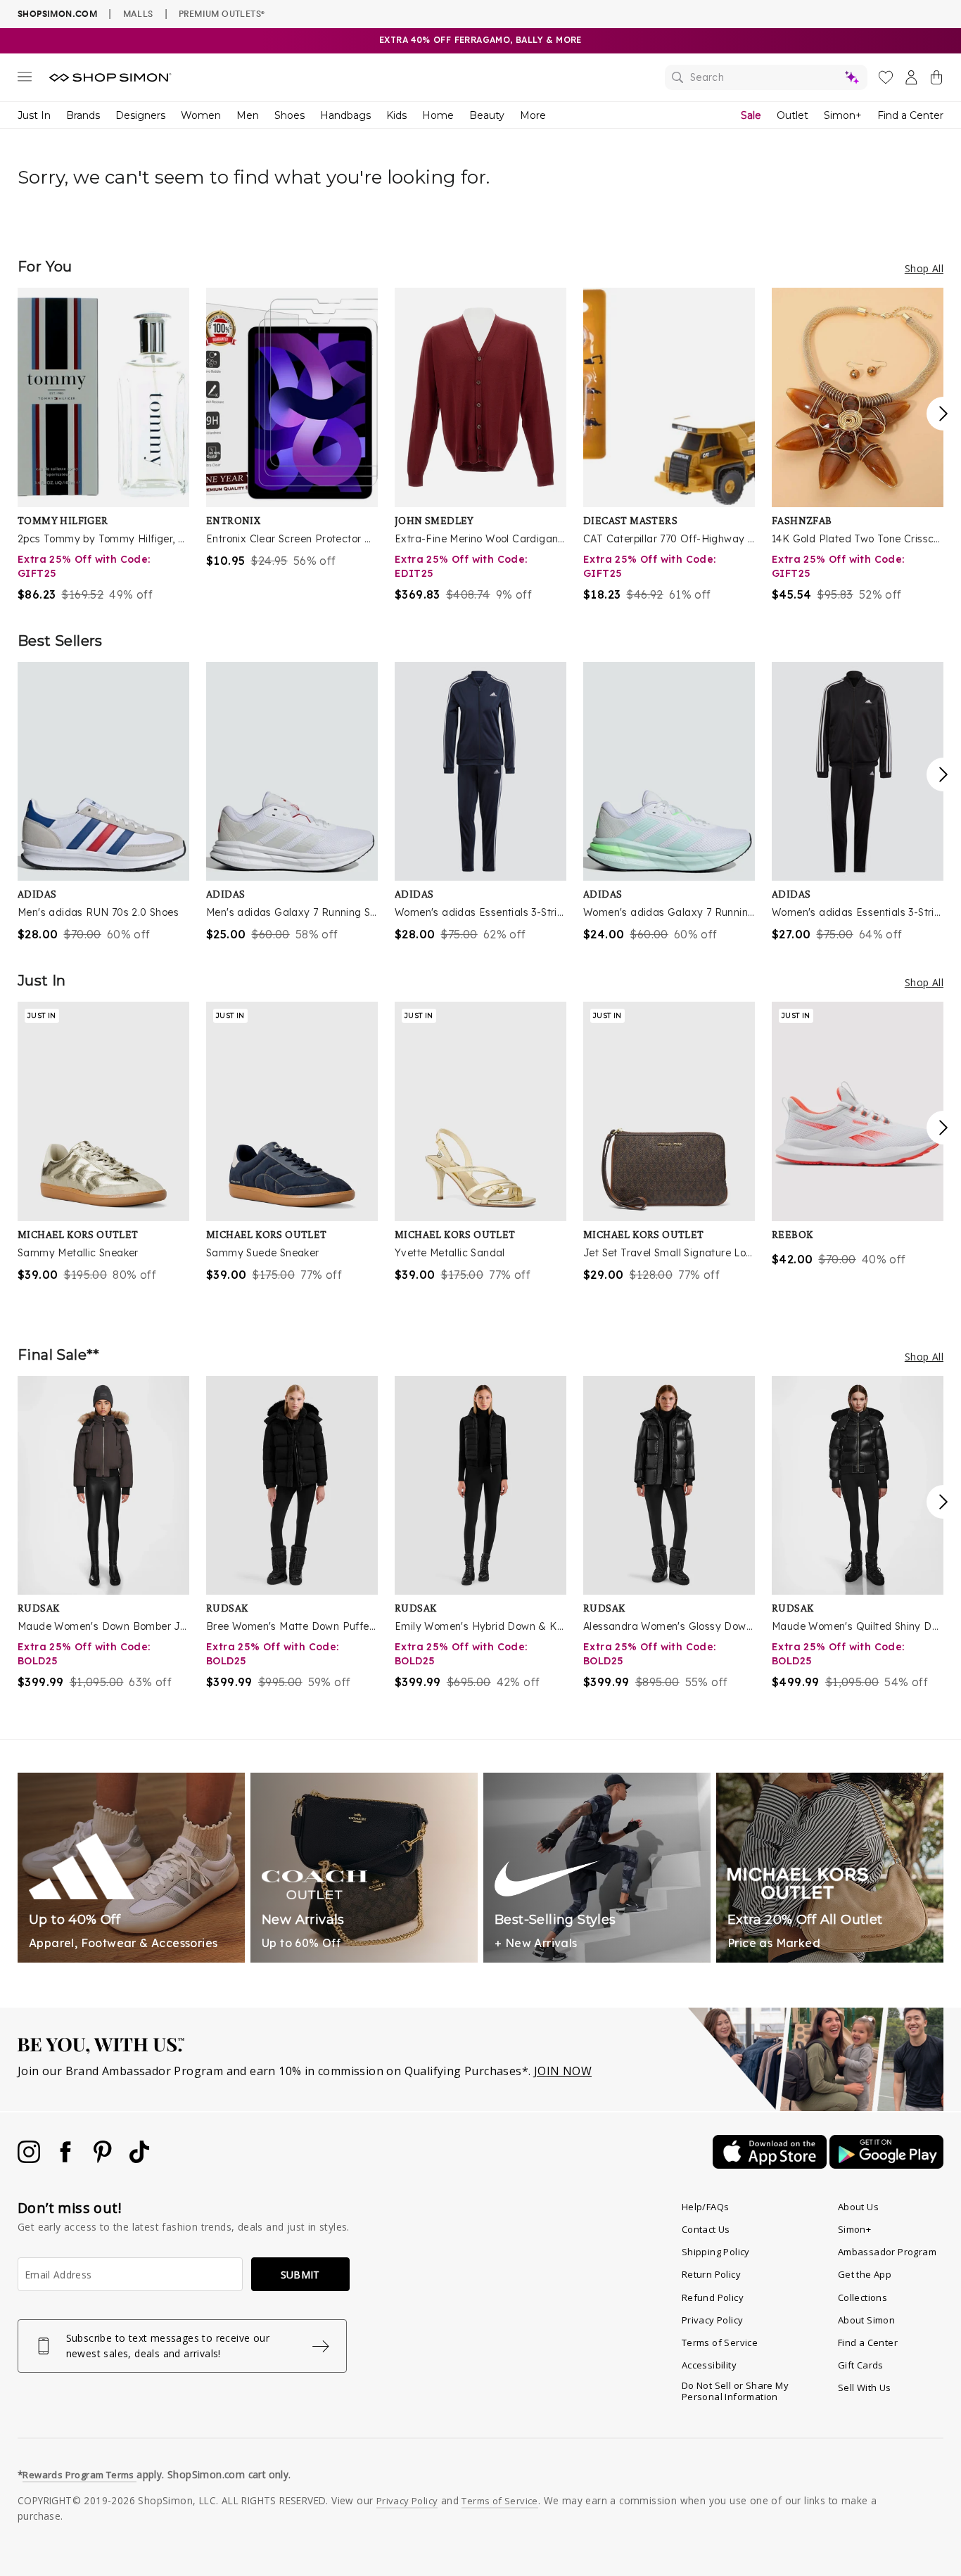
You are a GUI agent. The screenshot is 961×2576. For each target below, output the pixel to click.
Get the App (865, 2274)
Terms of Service (720, 2342)
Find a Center (910, 115)
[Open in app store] (771, 2164)
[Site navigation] (25, 79)
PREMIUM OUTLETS (222, 13)
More (533, 115)
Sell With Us (865, 2387)
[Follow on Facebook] (67, 2159)
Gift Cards (861, 2365)
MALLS (138, 13)
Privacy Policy (713, 2320)
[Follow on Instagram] (30, 2159)
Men (248, 115)
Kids (396, 115)
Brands (83, 115)
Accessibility (709, 2365)
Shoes (289, 115)
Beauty (487, 115)
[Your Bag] (936, 80)
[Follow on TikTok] (139, 2159)
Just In (34, 115)
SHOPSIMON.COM (57, 14)
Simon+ (843, 115)
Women (201, 115)
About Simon (866, 2320)
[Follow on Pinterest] (104, 2159)
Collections (863, 2297)
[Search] (766, 77)
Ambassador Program (887, 2252)
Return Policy (711, 2274)
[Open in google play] (886, 2164)
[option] (103, 445)
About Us (858, 2207)
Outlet (793, 115)
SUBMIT (300, 2275)
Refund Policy (713, 2297)
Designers (140, 115)
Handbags (345, 115)
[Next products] (943, 414)
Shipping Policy (716, 2252)
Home (438, 115)
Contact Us (706, 2229)
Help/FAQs (706, 2207)
